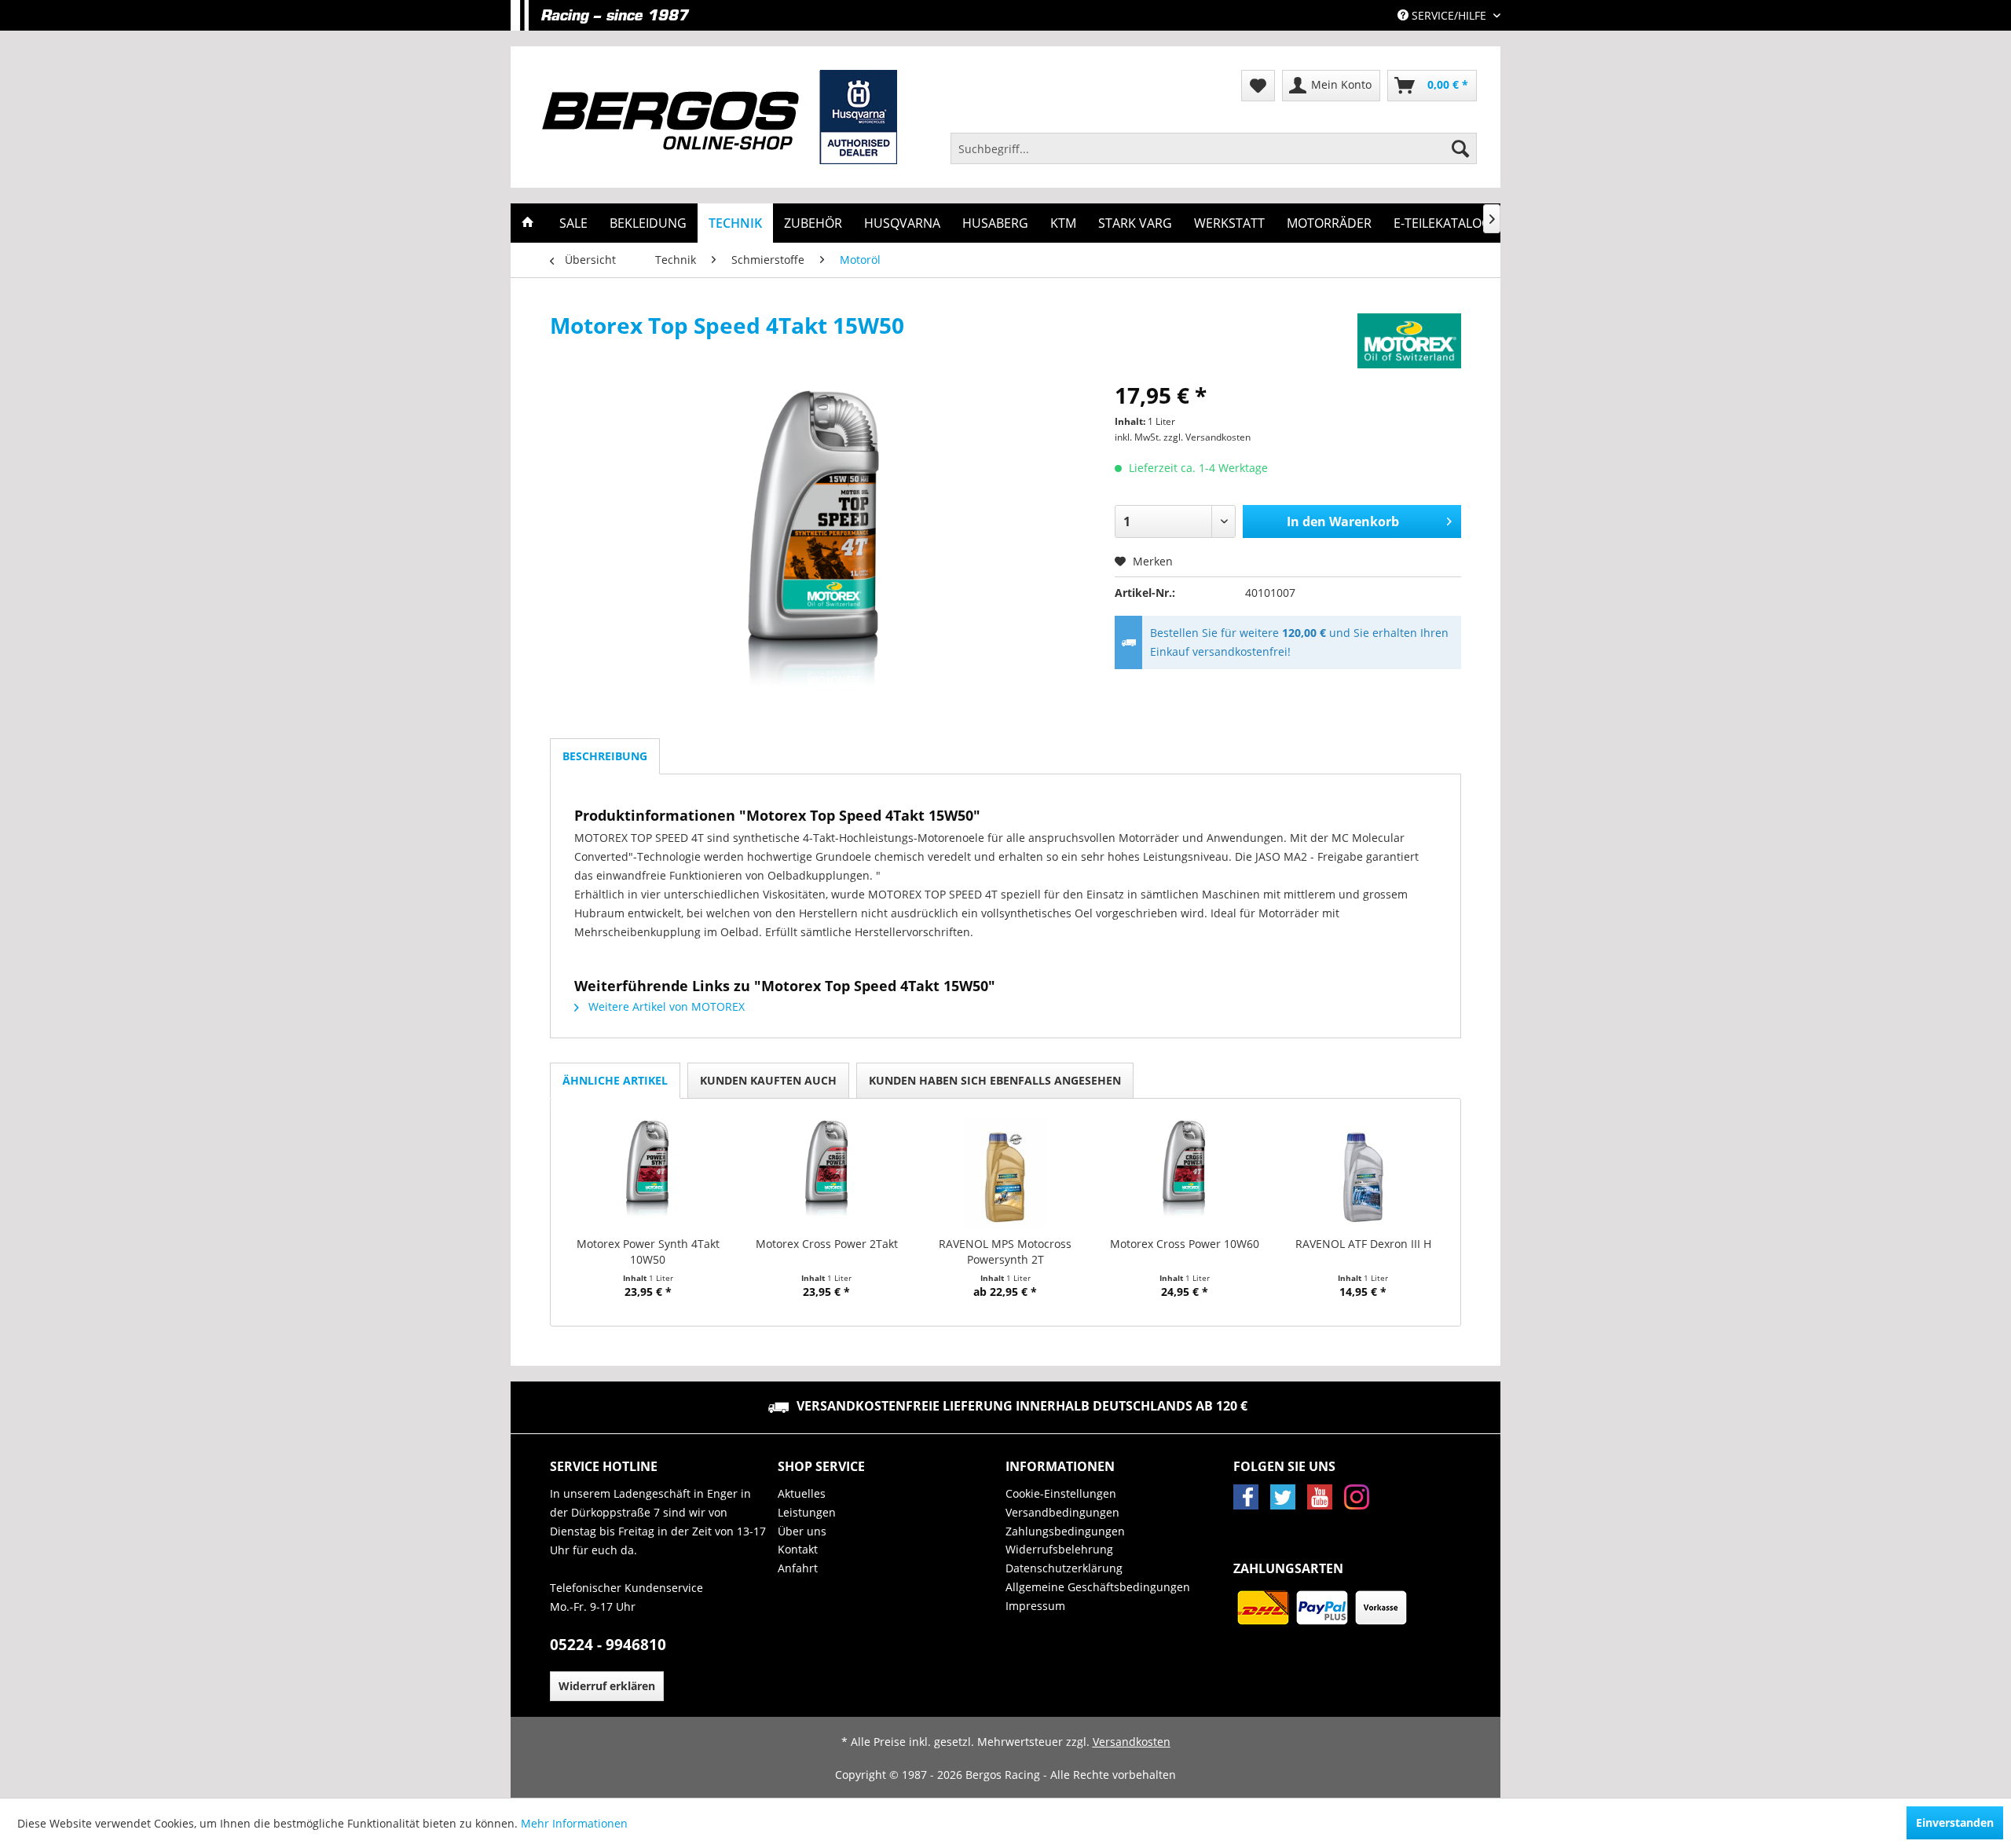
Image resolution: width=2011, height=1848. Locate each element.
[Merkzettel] (1258, 86)
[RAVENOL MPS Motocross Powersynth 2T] (1005, 1173)
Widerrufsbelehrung (1059, 1549)
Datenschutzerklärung (1064, 1568)
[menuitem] (1214, 148)
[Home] (528, 223)
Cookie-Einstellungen (1061, 1493)
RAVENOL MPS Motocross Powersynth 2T (1005, 1252)
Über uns (802, 1531)
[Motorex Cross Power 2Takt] (827, 1173)
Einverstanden (1955, 1822)
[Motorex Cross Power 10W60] (1185, 1173)
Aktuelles (802, 1493)
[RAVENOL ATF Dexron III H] (1363, 1173)
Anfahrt (798, 1568)
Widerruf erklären (607, 1686)
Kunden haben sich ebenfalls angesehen (995, 1080)
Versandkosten (1132, 1742)
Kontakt (798, 1549)
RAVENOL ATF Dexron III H (1363, 1244)
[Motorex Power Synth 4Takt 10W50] (648, 1173)
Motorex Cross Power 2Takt (827, 1244)
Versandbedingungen (1062, 1512)
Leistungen (807, 1512)
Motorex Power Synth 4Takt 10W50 (648, 1252)
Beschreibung (605, 756)
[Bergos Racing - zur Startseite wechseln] (720, 117)
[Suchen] (1460, 148)
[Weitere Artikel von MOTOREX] (1409, 341)
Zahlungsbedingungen (1065, 1531)
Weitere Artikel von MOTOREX (665, 1006)
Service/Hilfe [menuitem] (1449, 15)
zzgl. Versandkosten (1207, 437)
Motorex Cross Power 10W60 (1185, 1244)
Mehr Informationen (574, 1823)
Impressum (1035, 1606)
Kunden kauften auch (768, 1080)
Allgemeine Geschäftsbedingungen (1098, 1587)
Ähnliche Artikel (615, 1080)
